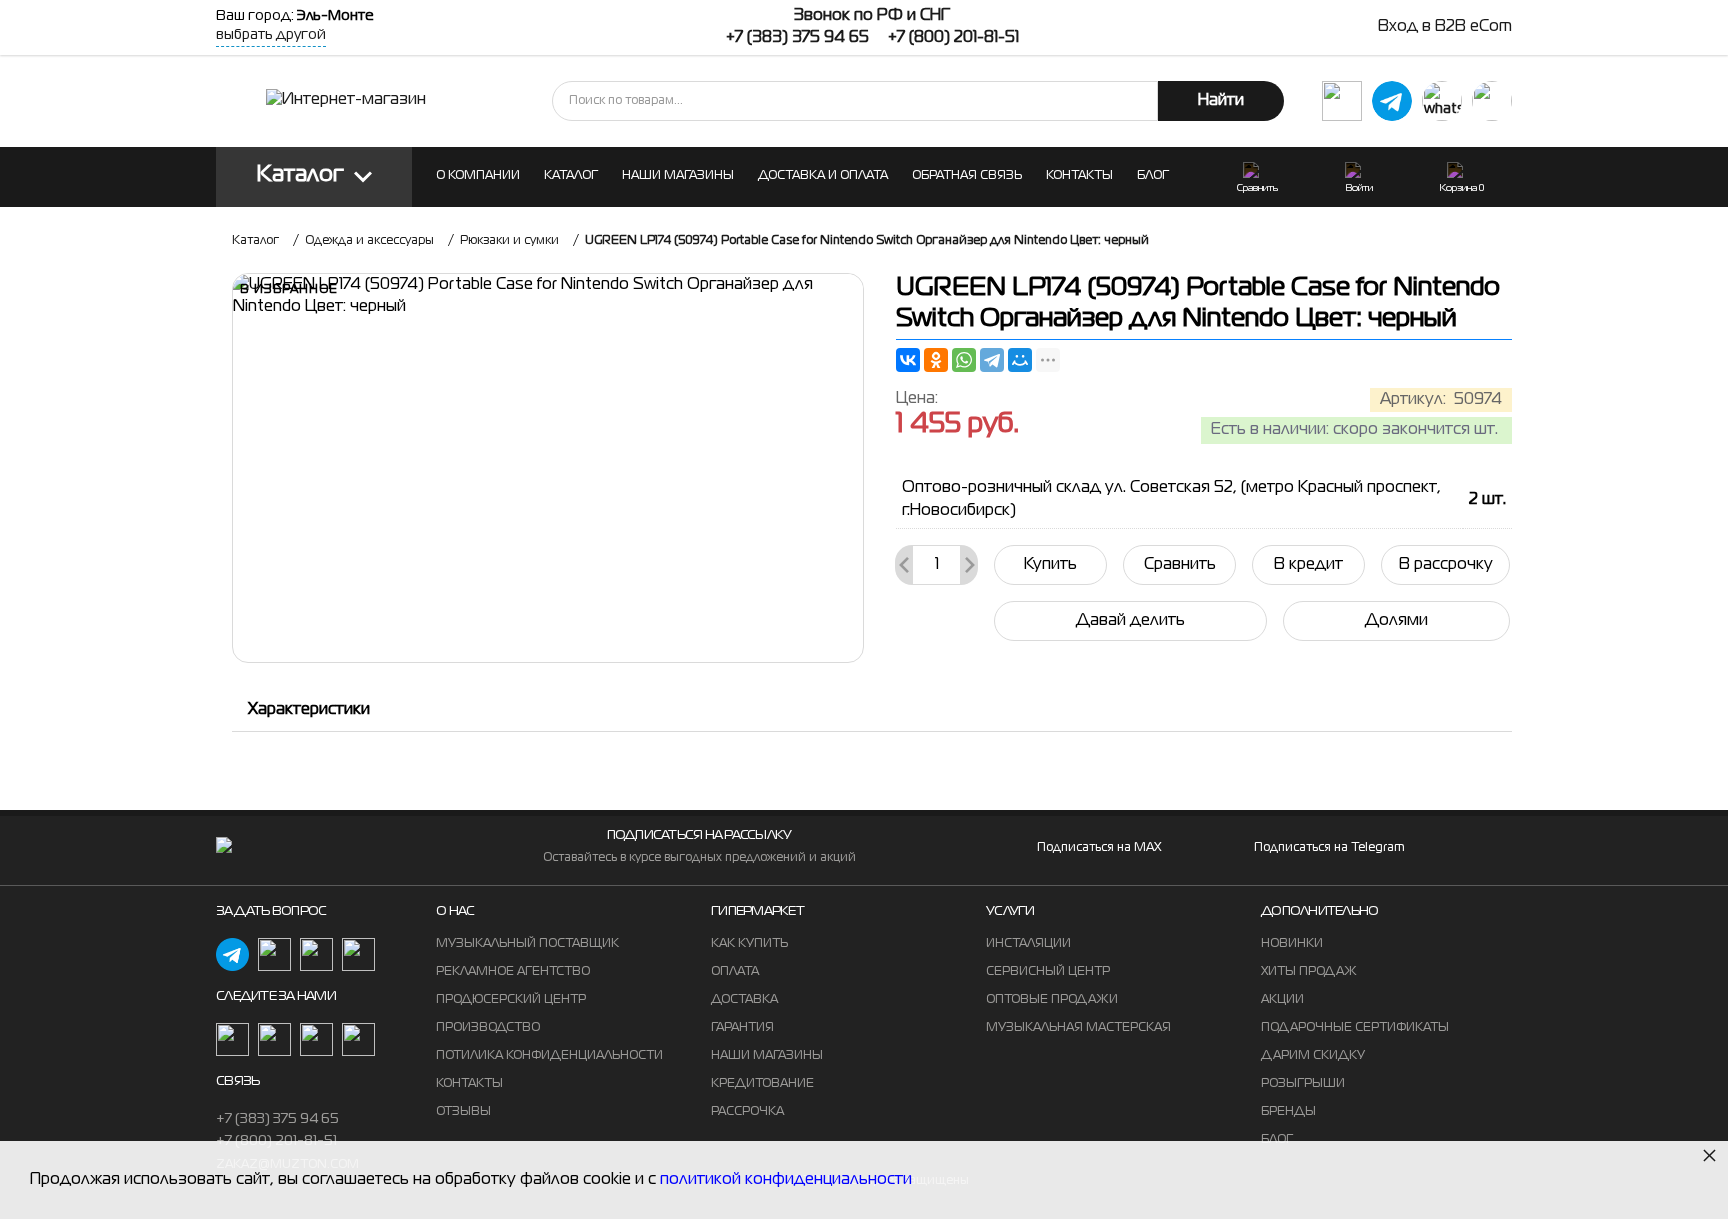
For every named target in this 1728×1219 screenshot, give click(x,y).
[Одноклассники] (936, 360)
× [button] (1709, 1154)
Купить (1050, 565)
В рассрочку (1446, 565)
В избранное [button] (289, 290)
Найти (1221, 101)
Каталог (300, 175)
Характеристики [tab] (309, 710)
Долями (1396, 621)
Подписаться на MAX (1099, 848)
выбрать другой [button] (271, 35)
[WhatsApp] (964, 360)
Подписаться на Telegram (1329, 848)
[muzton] (1342, 101)
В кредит (1308, 565)
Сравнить (1180, 565)
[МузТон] (345, 100)
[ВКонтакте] (908, 360)
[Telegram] (992, 360)
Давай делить (1130, 621)
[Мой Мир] (1020, 360)
